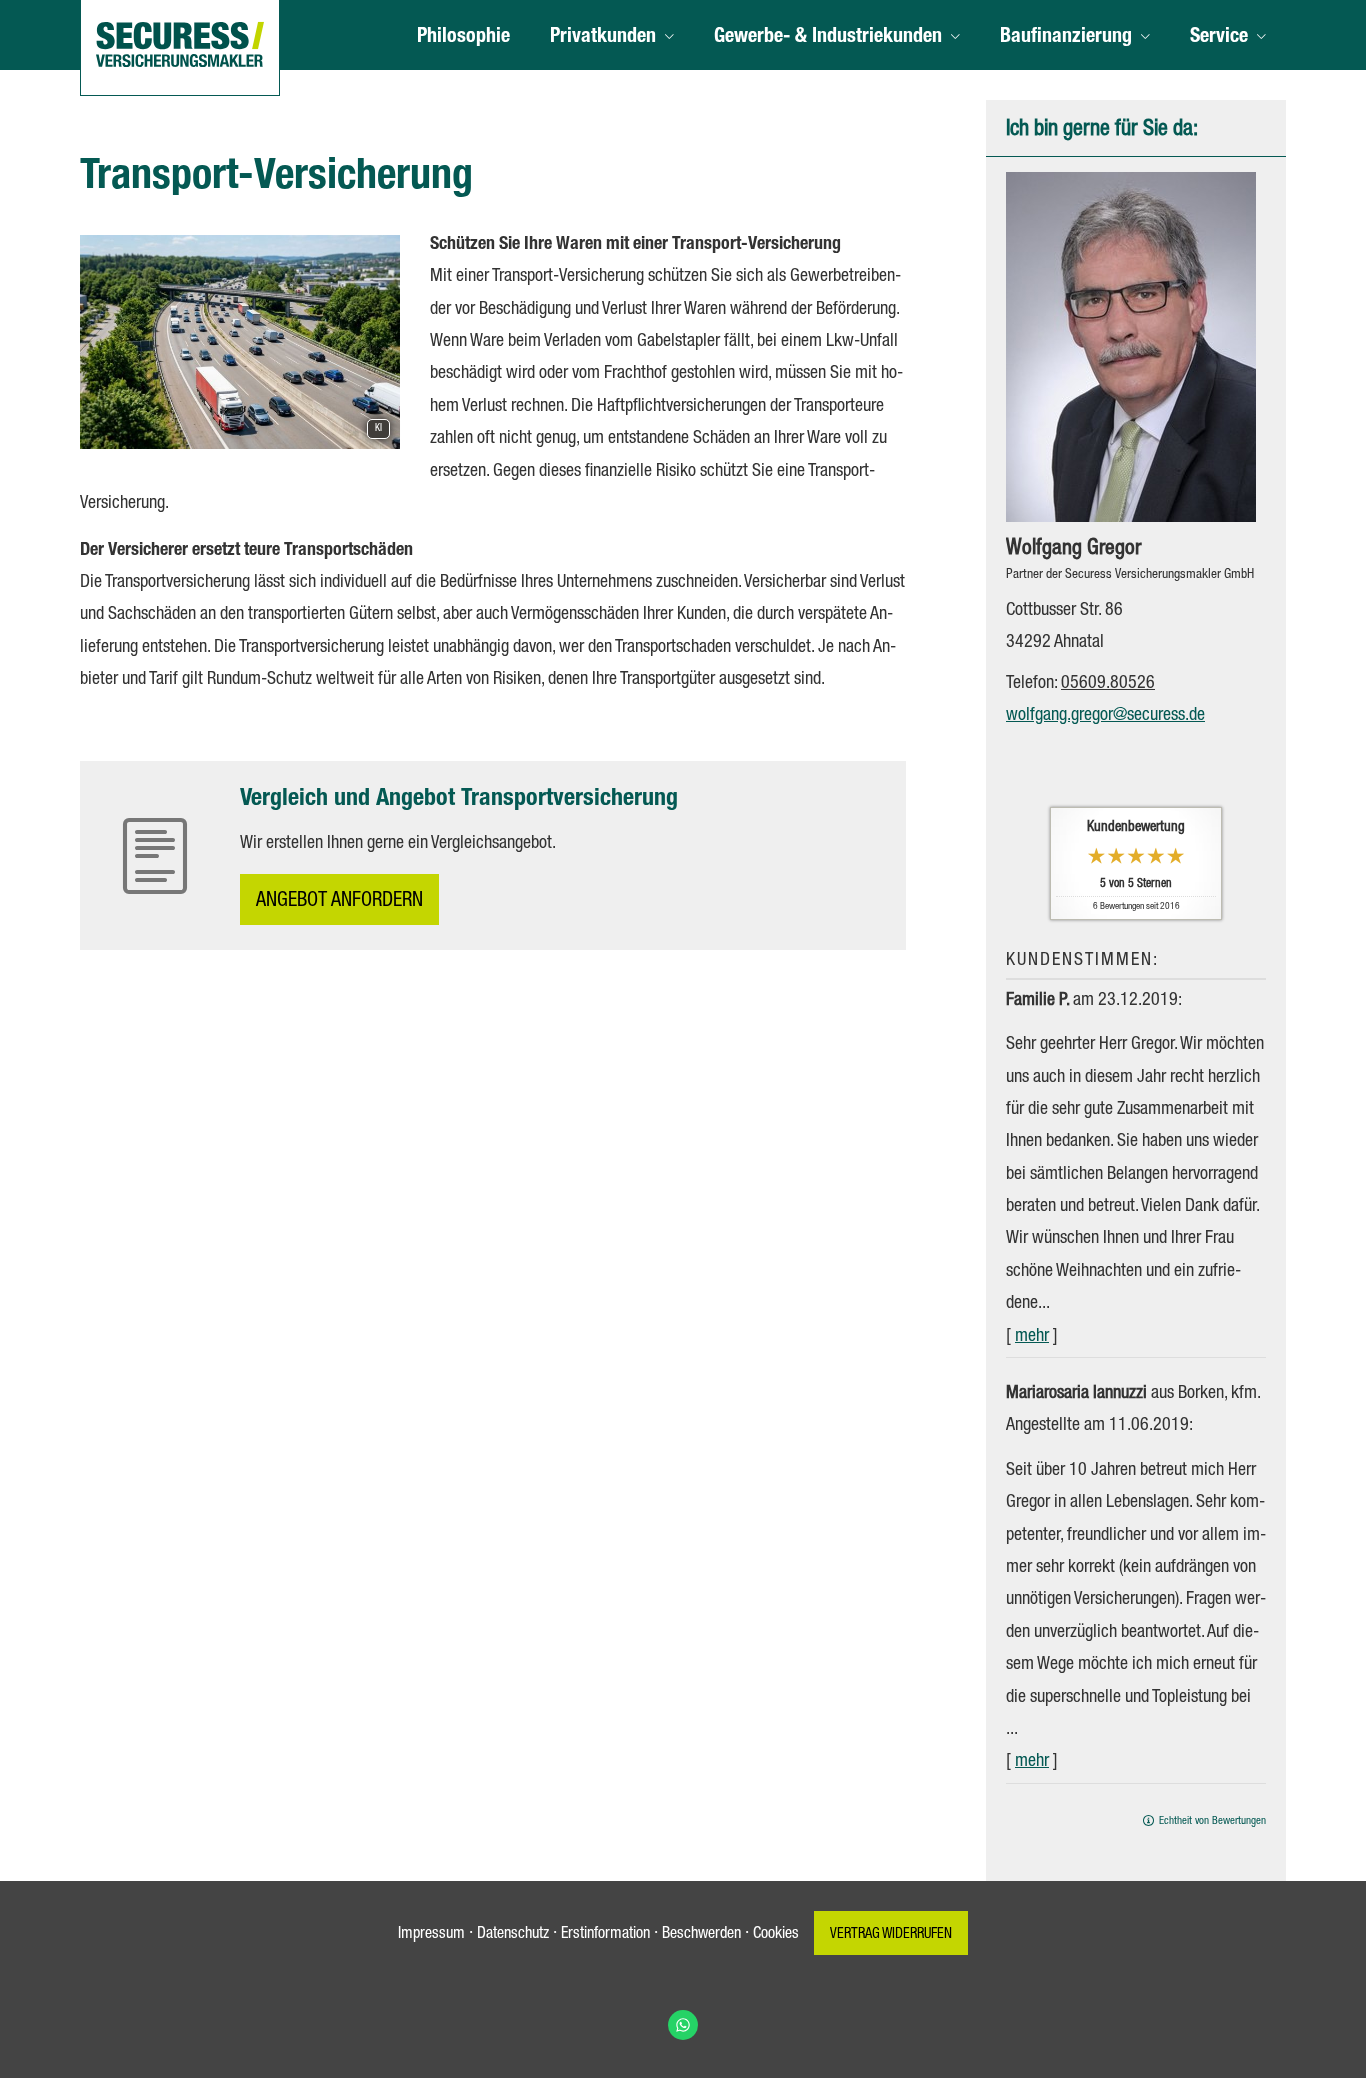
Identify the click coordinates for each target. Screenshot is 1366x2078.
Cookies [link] (776, 1935)
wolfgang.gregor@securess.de (1105, 716)
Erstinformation (605, 1935)
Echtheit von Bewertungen (1212, 1821)
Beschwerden (701, 1935)
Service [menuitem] (1219, 38)
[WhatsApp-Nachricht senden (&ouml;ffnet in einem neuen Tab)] (683, 2025)
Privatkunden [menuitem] (603, 38)
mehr (1032, 1337)
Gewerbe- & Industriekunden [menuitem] (828, 38)
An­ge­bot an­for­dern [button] (339, 902)
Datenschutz (513, 1935)
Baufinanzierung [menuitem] (1066, 38)
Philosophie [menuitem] (463, 38)
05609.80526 (1108, 684)
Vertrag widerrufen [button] (891, 1935)
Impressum (431, 1935)
